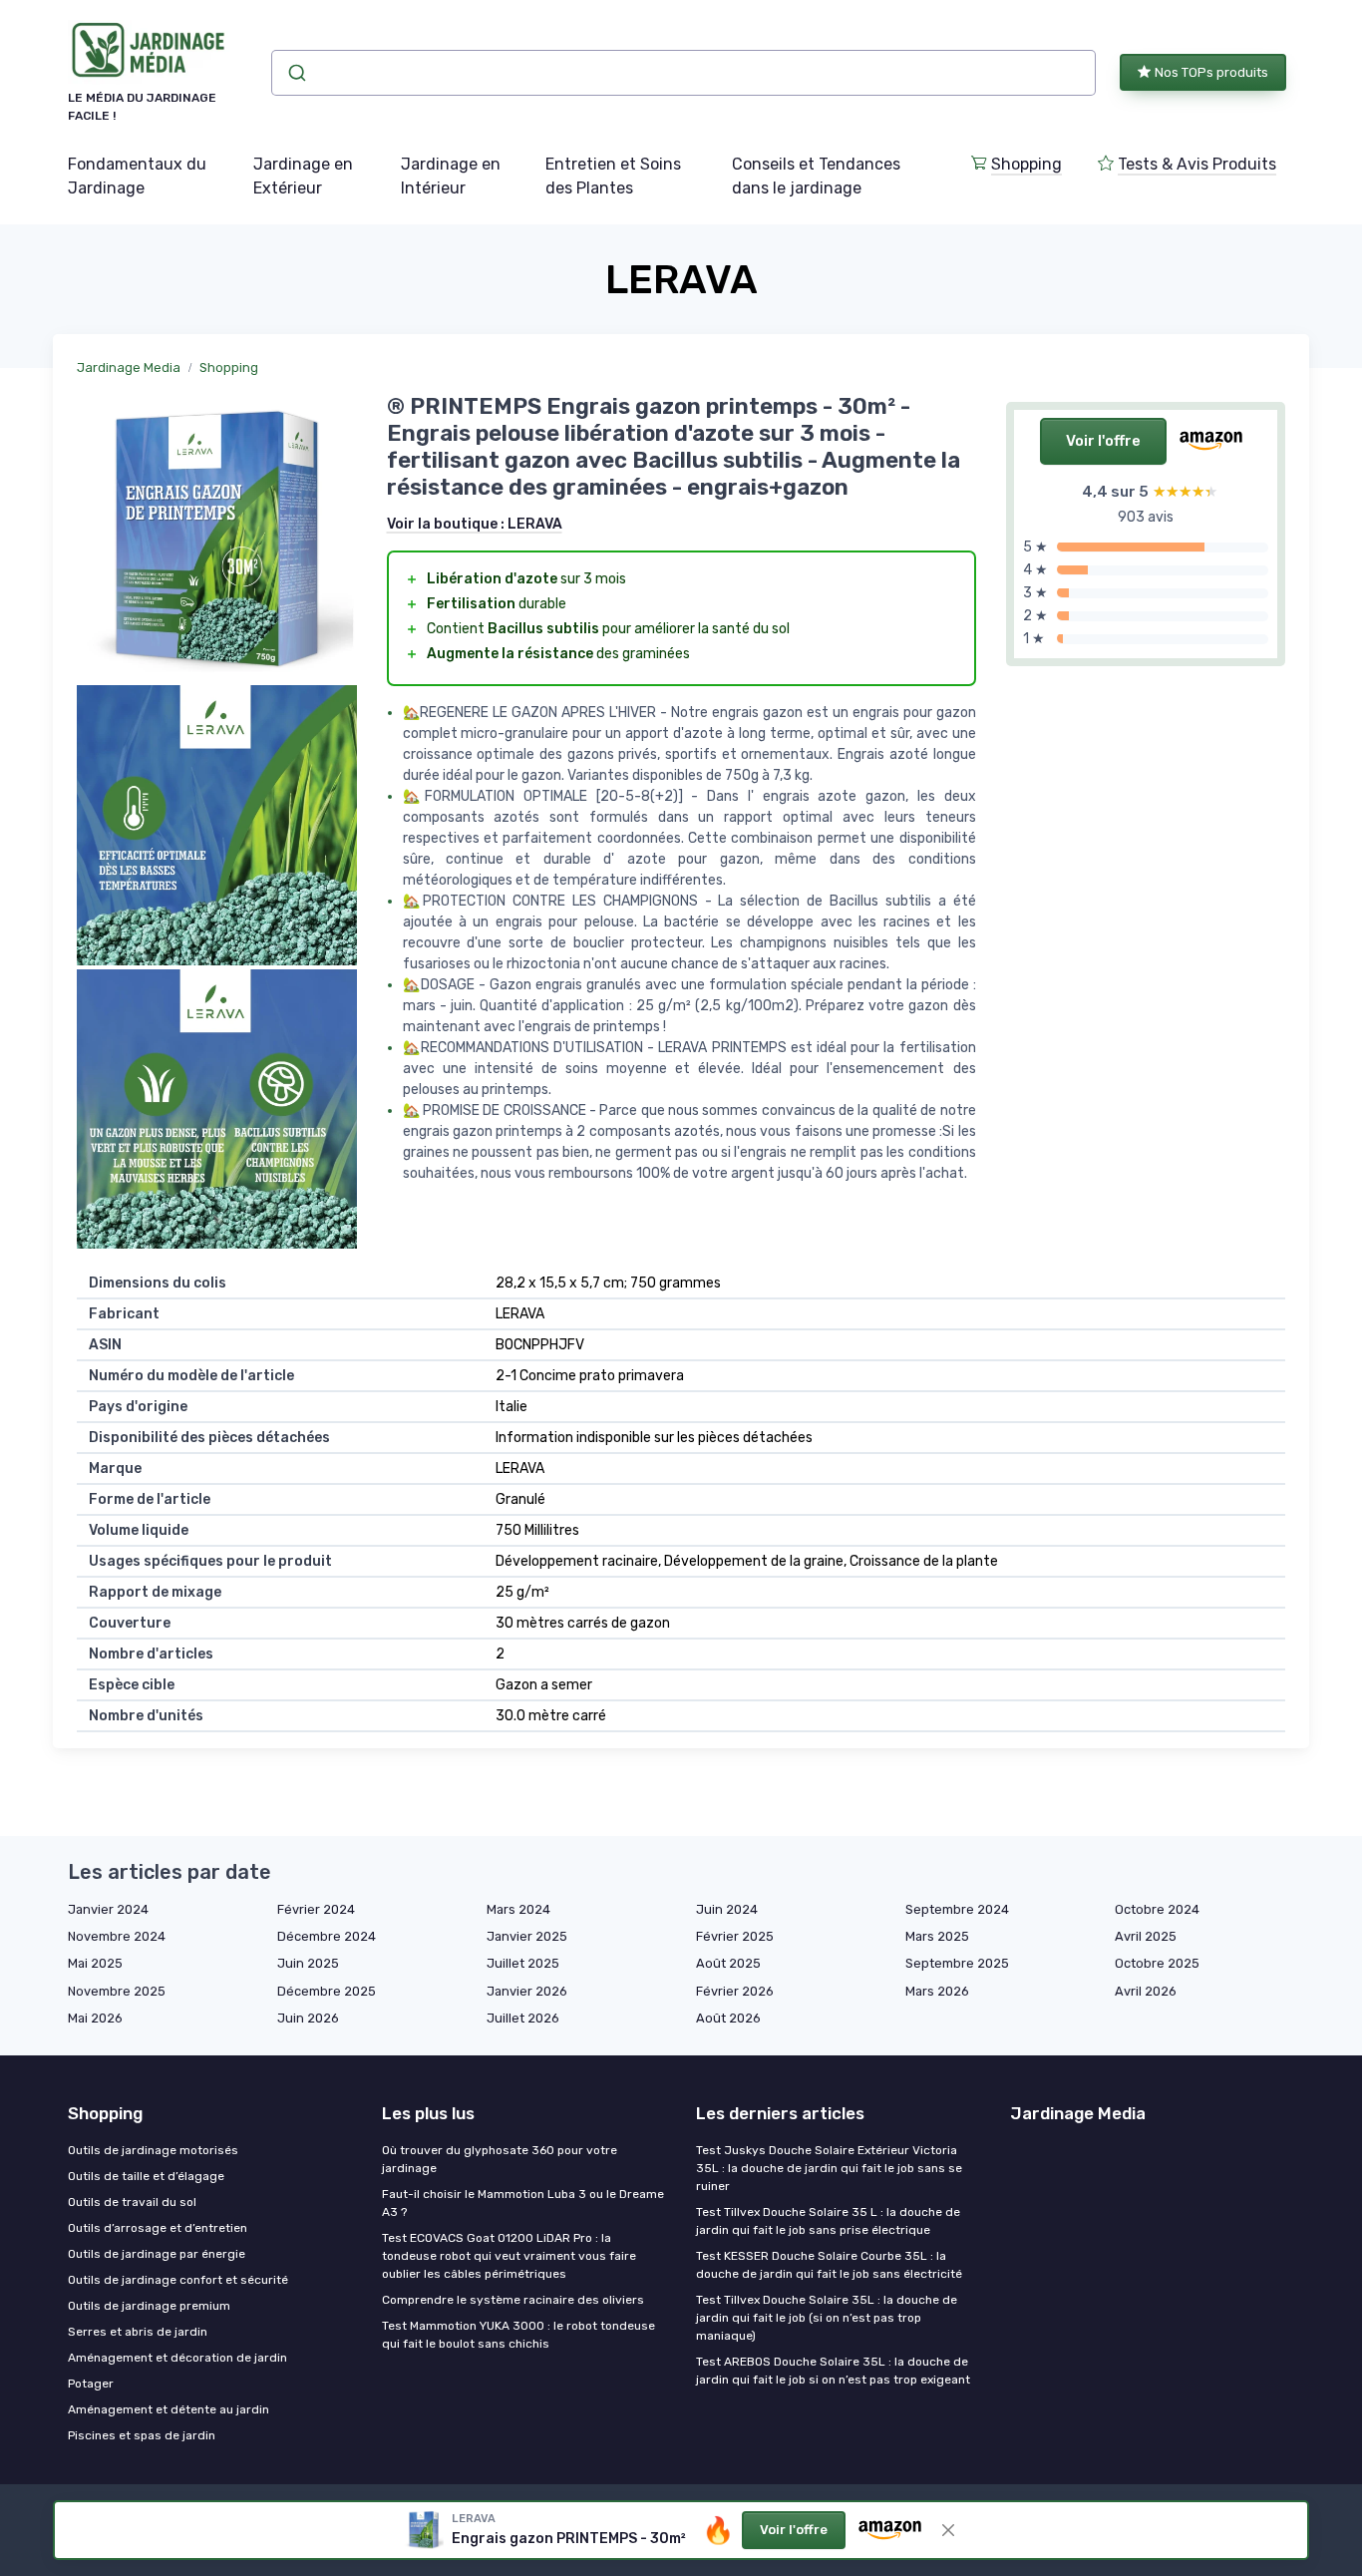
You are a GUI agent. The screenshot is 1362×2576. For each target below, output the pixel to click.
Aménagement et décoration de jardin (177, 2358)
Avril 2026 (1146, 1991)
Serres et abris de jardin (138, 2332)
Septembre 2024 (957, 1909)
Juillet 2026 (523, 2018)
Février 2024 (316, 1909)
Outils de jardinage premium (149, 2306)
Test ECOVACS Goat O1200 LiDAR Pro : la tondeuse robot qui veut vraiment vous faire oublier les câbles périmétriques (509, 2256)
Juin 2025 (308, 1963)
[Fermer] (948, 2530)
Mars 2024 (518, 1909)
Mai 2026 (95, 2018)
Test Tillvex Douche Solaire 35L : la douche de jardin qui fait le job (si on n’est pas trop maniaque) (827, 2318)
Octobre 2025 (1157, 1963)
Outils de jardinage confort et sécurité (178, 2280)
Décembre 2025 (327, 1991)
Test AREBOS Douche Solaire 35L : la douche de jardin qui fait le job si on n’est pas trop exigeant (833, 2371)
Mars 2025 (937, 1936)
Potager (91, 2384)
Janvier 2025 (527, 1936)
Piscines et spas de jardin (142, 2435)
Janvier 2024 (108, 1909)
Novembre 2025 (117, 1991)
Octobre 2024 (1157, 1909)
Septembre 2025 (957, 1963)
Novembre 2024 (117, 1936)
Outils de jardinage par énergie (157, 2254)
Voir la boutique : (475, 524)
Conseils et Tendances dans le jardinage (816, 176)
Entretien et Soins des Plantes (613, 176)
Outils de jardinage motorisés (153, 2150)
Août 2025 (728, 1963)
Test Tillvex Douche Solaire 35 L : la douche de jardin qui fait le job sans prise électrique (828, 2221)
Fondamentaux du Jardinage (137, 176)
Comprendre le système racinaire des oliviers (513, 2300)
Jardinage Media (129, 368)
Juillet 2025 (523, 1963)
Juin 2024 (727, 1909)
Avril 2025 (1146, 1936)
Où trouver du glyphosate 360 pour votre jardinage (500, 2159)
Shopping (1026, 164)
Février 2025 (735, 1936)
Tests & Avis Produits (1197, 164)
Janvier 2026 (527, 1991)
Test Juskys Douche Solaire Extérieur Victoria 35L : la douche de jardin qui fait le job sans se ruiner (829, 2168)
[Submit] (296, 73)
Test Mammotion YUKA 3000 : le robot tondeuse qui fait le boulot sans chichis (518, 2335)
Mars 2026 (937, 1991)
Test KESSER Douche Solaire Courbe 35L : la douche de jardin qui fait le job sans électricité (829, 2265)
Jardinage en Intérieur (451, 176)
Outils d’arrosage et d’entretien (158, 2228)
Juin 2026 (308, 2018)
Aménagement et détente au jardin (169, 2409)
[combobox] (683, 73)
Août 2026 (728, 2018)
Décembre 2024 (327, 1936)
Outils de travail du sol (132, 2202)
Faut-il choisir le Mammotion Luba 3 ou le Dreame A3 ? (523, 2203)
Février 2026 (735, 1991)
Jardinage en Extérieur (303, 176)
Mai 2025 (95, 1963)
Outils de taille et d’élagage (146, 2176)
